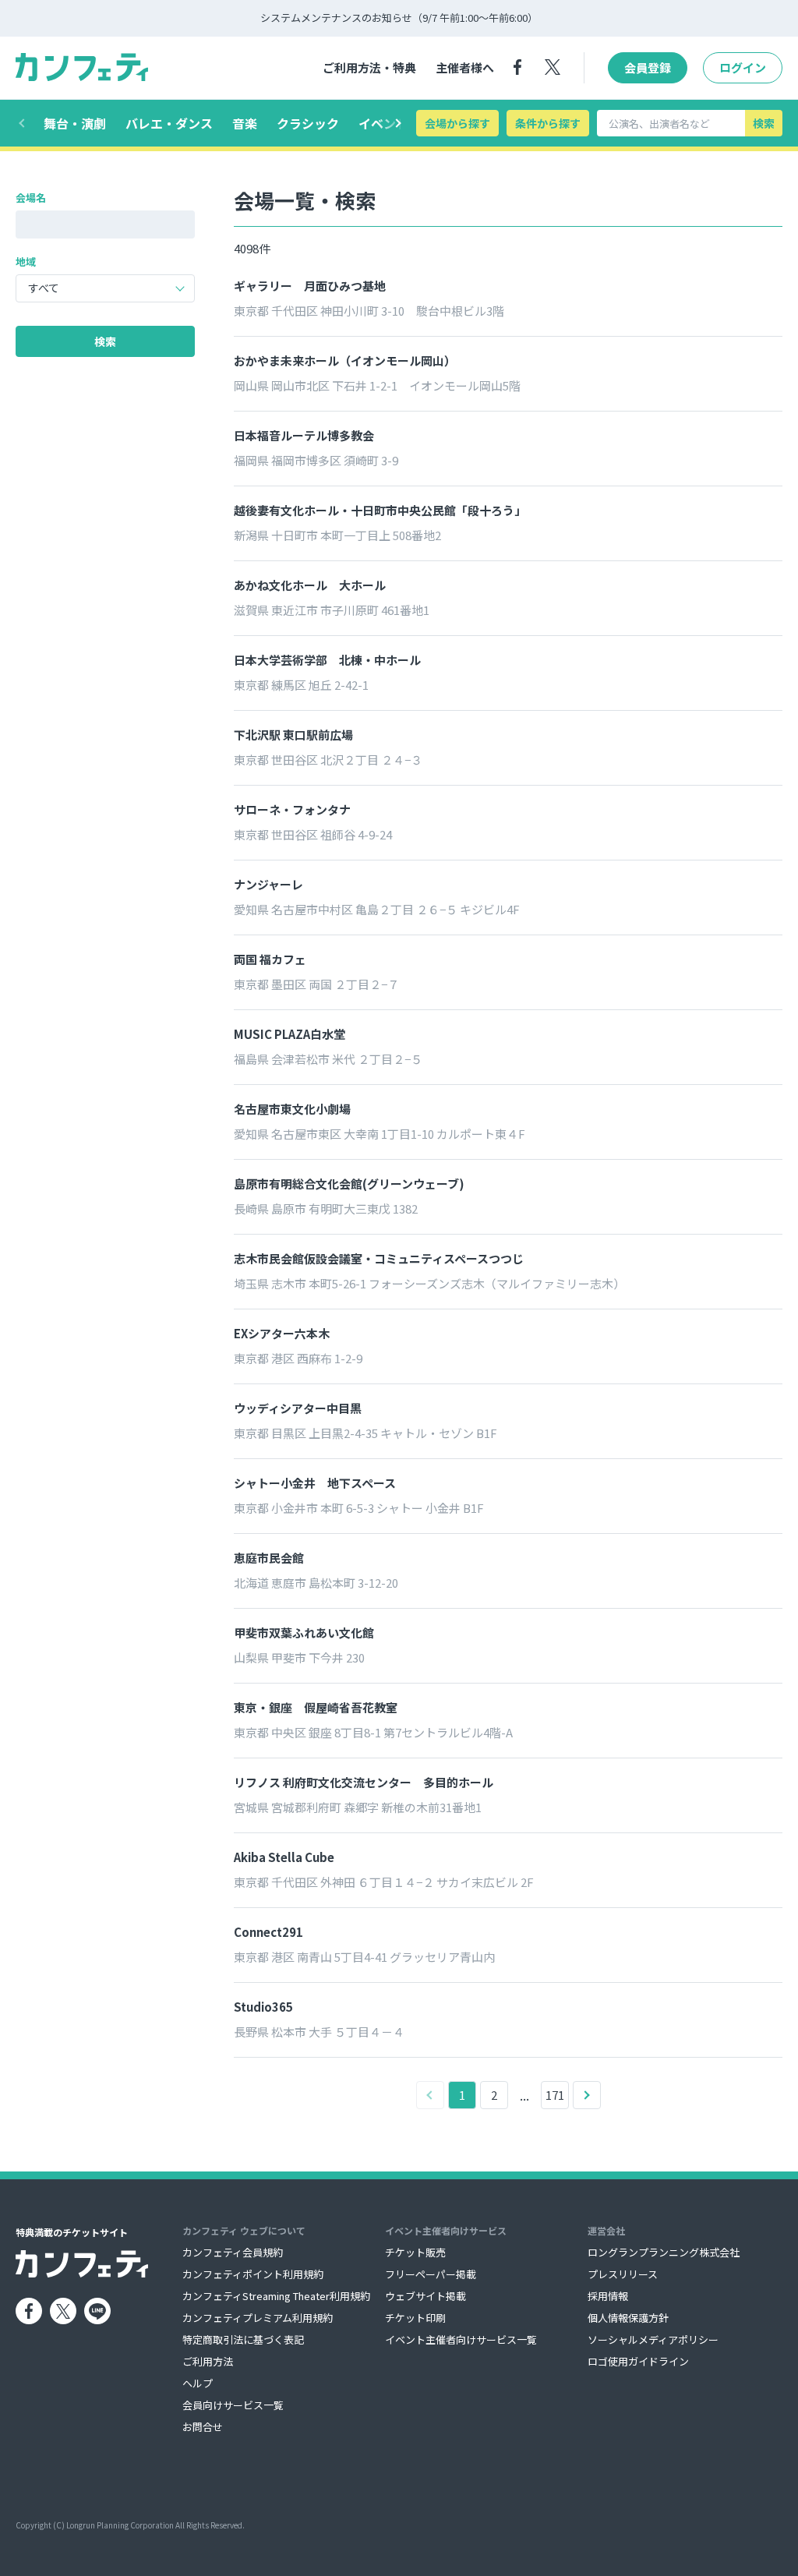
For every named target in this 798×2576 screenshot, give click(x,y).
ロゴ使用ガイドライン (638, 2361)
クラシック (308, 123)
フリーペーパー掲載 (431, 2274)
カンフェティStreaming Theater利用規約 (276, 2296)
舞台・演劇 (75, 123)
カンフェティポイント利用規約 (253, 2274)
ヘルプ (198, 2383)
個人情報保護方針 (628, 2318)
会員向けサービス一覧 (233, 2405)
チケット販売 (415, 2252)
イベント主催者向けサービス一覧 (461, 2339)
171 (555, 2095)
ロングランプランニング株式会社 (664, 2252)
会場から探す (457, 123)
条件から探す (548, 123)
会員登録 (648, 67)
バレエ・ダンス (169, 123)
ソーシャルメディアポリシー (653, 2339)
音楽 (245, 123)
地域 (26, 261)
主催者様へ (465, 67)
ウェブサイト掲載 (425, 2296)
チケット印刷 (415, 2318)
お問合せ (203, 2427)
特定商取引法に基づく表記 (243, 2339)
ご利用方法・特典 (369, 67)
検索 (764, 123)
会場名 (31, 198)
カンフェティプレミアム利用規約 (258, 2318)
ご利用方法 (208, 2361)
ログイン (743, 67)
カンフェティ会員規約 (233, 2252)
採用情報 (608, 2296)
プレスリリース (623, 2274)
